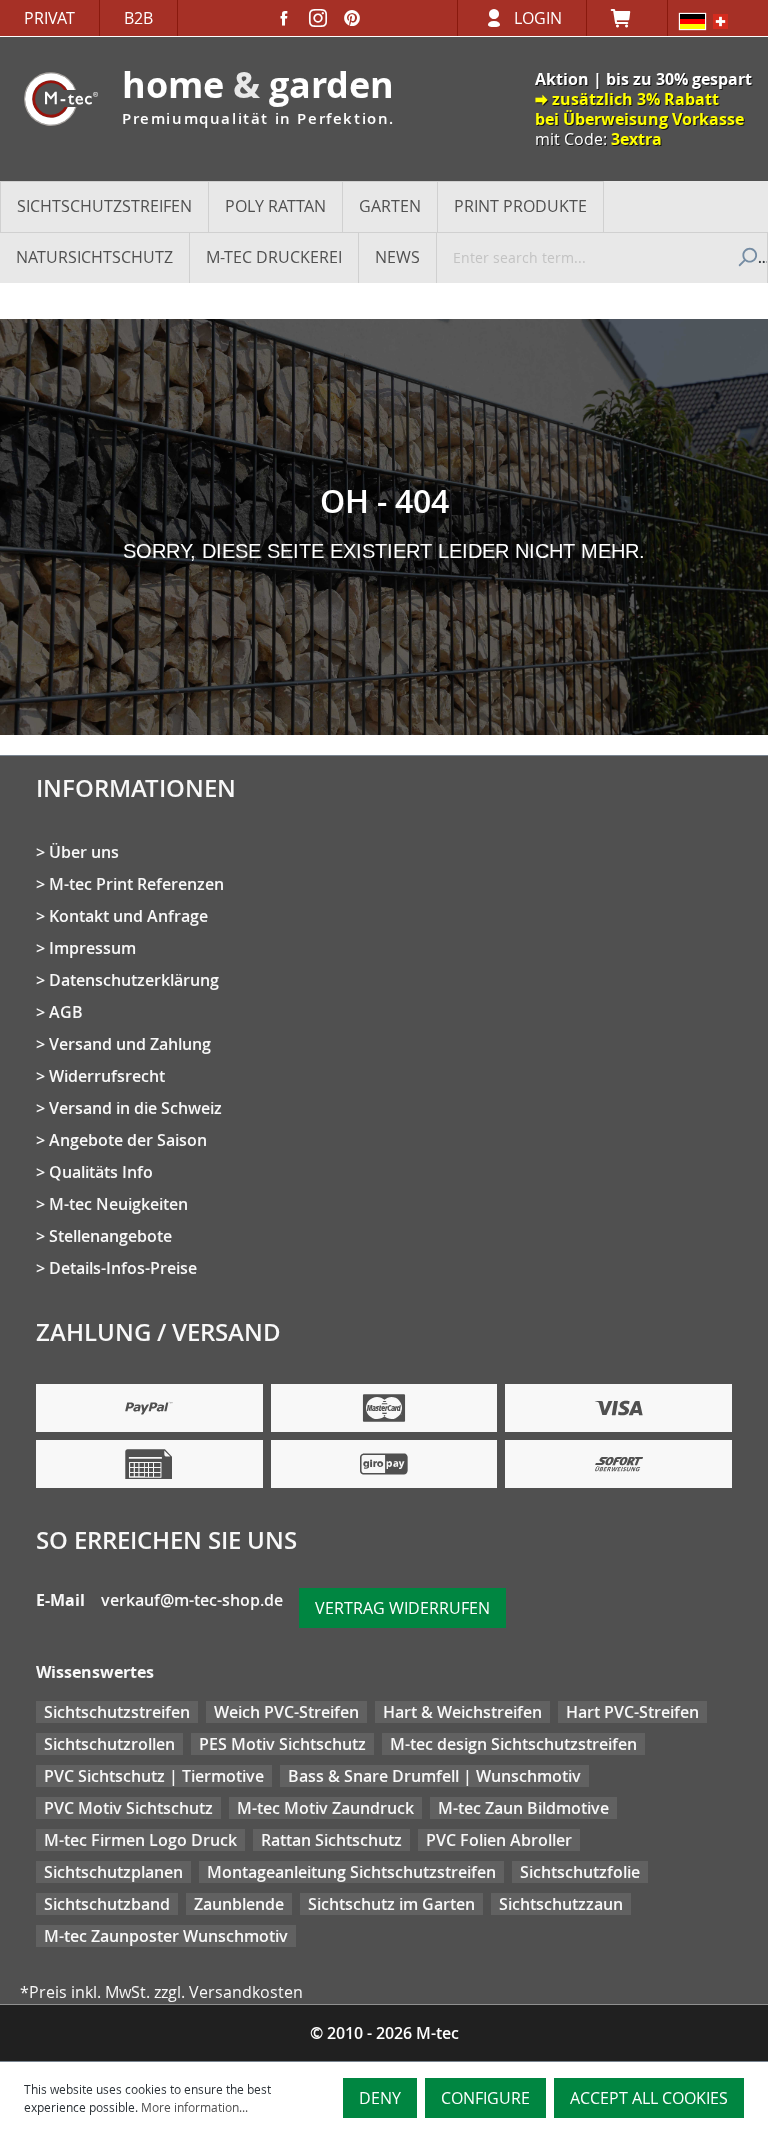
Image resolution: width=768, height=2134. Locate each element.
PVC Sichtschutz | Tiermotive (154, 1776)
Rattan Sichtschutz (331, 1840)
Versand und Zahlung (130, 1044)
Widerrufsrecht (107, 1076)
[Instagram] (318, 18)
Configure (485, 2098)
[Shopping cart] (627, 18)
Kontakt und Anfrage (128, 916)
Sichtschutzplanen (113, 1872)
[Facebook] (284, 18)
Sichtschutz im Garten (391, 1904)
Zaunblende (239, 1904)
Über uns (84, 852)
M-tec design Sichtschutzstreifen (513, 1744)
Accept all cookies (649, 2098)
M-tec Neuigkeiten (118, 1204)
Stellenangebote (110, 1236)
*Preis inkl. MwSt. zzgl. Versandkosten (161, 1992)
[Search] (745, 257)
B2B (138, 18)
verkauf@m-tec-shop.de (192, 1600)
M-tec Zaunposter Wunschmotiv (166, 1936)
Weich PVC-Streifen (286, 1712)
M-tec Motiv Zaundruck (325, 1808)
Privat (49, 18)
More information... (194, 2107)
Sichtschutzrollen (109, 1744)
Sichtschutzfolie (580, 1872)
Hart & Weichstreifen (462, 1712)
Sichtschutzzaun (561, 1904)
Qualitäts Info (101, 1172)
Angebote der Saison (128, 1140)
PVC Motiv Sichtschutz (128, 1808)
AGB (66, 1012)
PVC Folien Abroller (499, 1840)
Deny (380, 2098)
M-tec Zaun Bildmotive (523, 1808)
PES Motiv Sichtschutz (282, 1744)
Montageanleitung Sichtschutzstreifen (351, 1872)
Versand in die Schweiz (135, 1108)
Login (538, 18)
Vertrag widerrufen (402, 1608)
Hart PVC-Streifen (632, 1712)
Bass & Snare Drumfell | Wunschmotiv (434, 1776)
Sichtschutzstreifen (117, 1712)
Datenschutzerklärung (134, 980)
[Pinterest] (352, 18)
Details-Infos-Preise (123, 1268)
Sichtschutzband (107, 1904)
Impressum (92, 948)
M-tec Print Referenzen (136, 884)
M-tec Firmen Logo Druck (140, 1840)
